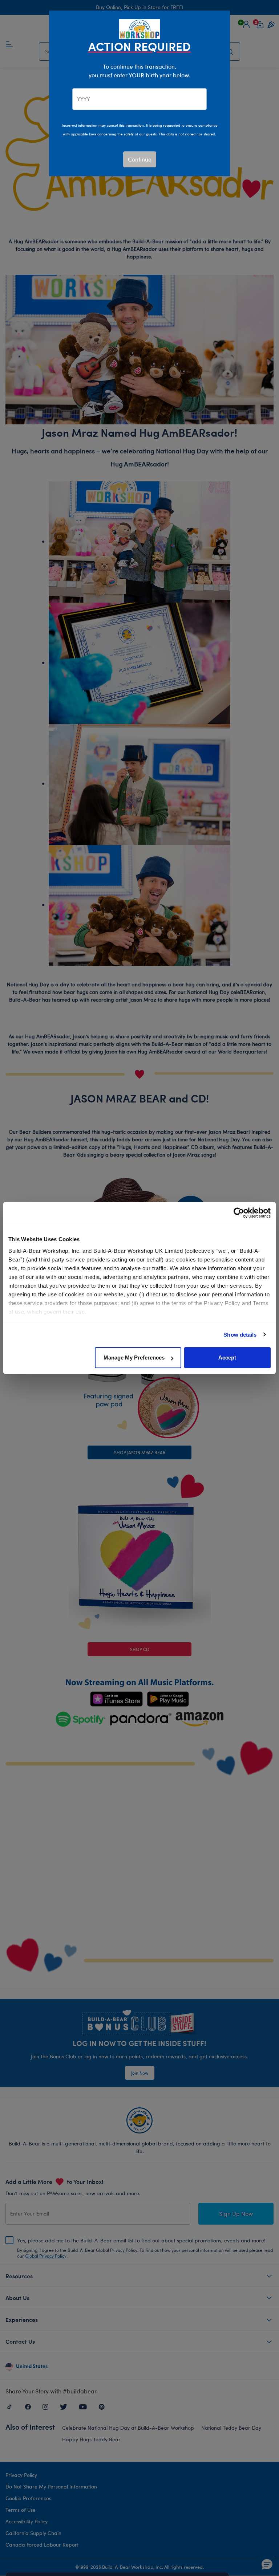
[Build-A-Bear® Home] (139, 28)
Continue (140, 159)
